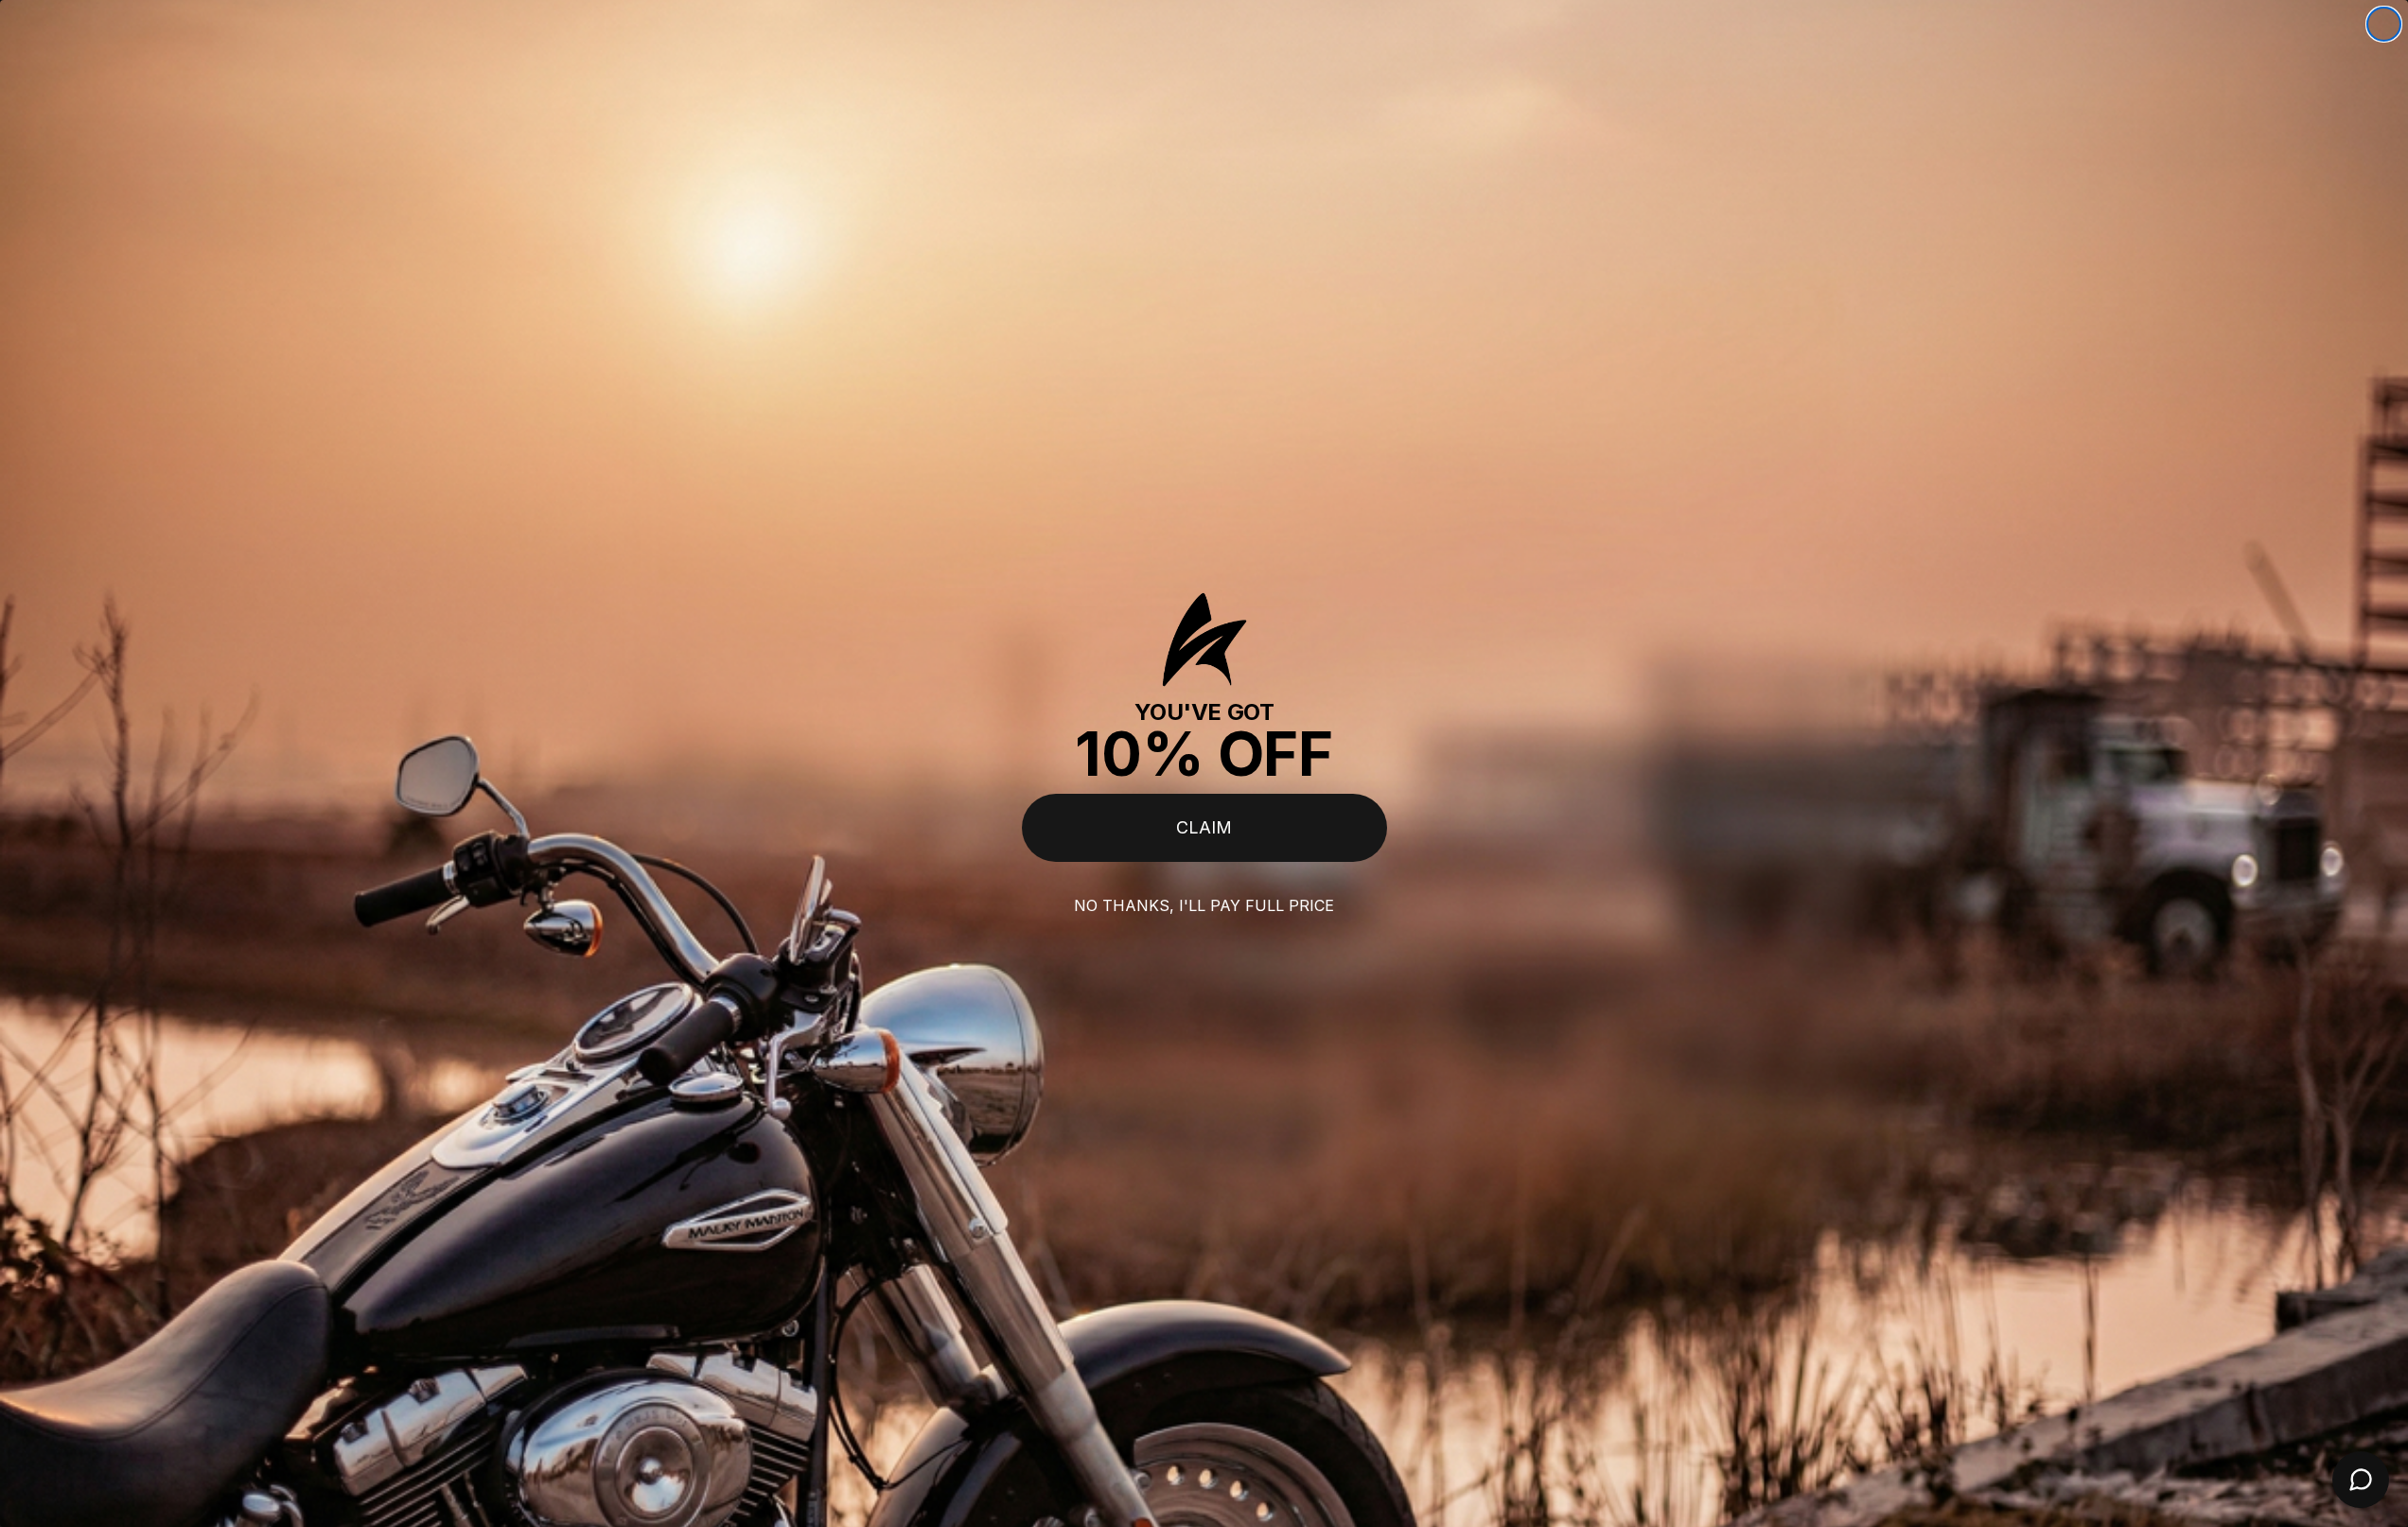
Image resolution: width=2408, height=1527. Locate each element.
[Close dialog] (2384, 24)
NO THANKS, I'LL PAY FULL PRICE (1204, 905)
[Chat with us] (2361, 1480)
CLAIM (1204, 827)
